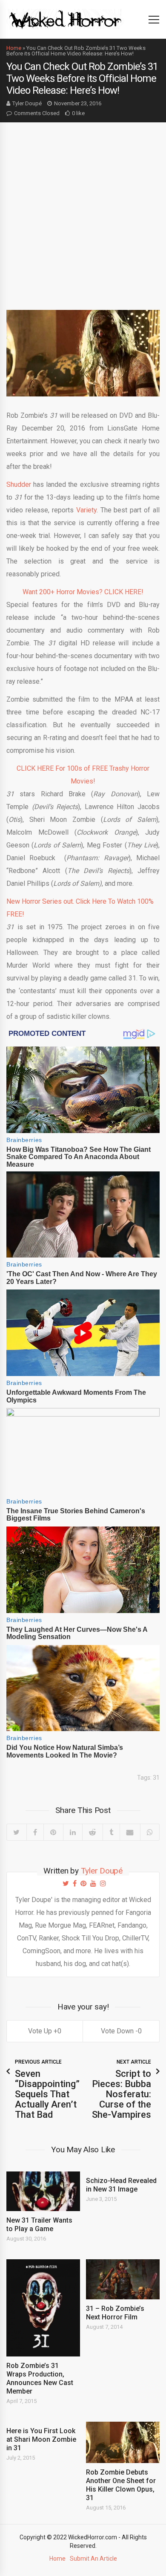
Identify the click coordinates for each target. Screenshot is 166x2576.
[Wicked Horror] (65, 19)
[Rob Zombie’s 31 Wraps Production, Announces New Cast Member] (43, 2308)
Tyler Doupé (27, 103)
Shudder (19, 484)
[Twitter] (17, 1832)
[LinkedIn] (73, 1832)
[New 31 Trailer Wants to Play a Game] (43, 2191)
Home (14, 48)
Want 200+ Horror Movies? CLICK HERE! (83, 592)
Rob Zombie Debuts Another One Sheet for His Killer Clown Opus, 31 (121, 2485)
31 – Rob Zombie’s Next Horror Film (115, 2313)
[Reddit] (92, 1832)
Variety (86, 510)
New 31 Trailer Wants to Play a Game (39, 2225)
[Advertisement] (83, 210)
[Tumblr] (111, 1832)
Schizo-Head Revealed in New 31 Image (121, 2185)
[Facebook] (35, 1832)
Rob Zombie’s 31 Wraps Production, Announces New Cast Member (40, 2378)
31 (156, 1778)
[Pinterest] (53, 1832)
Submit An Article (93, 2559)
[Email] (130, 1832)
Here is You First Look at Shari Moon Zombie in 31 (41, 2439)
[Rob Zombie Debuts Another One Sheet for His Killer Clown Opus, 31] (123, 2442)
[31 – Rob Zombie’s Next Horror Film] (123, 2279)
